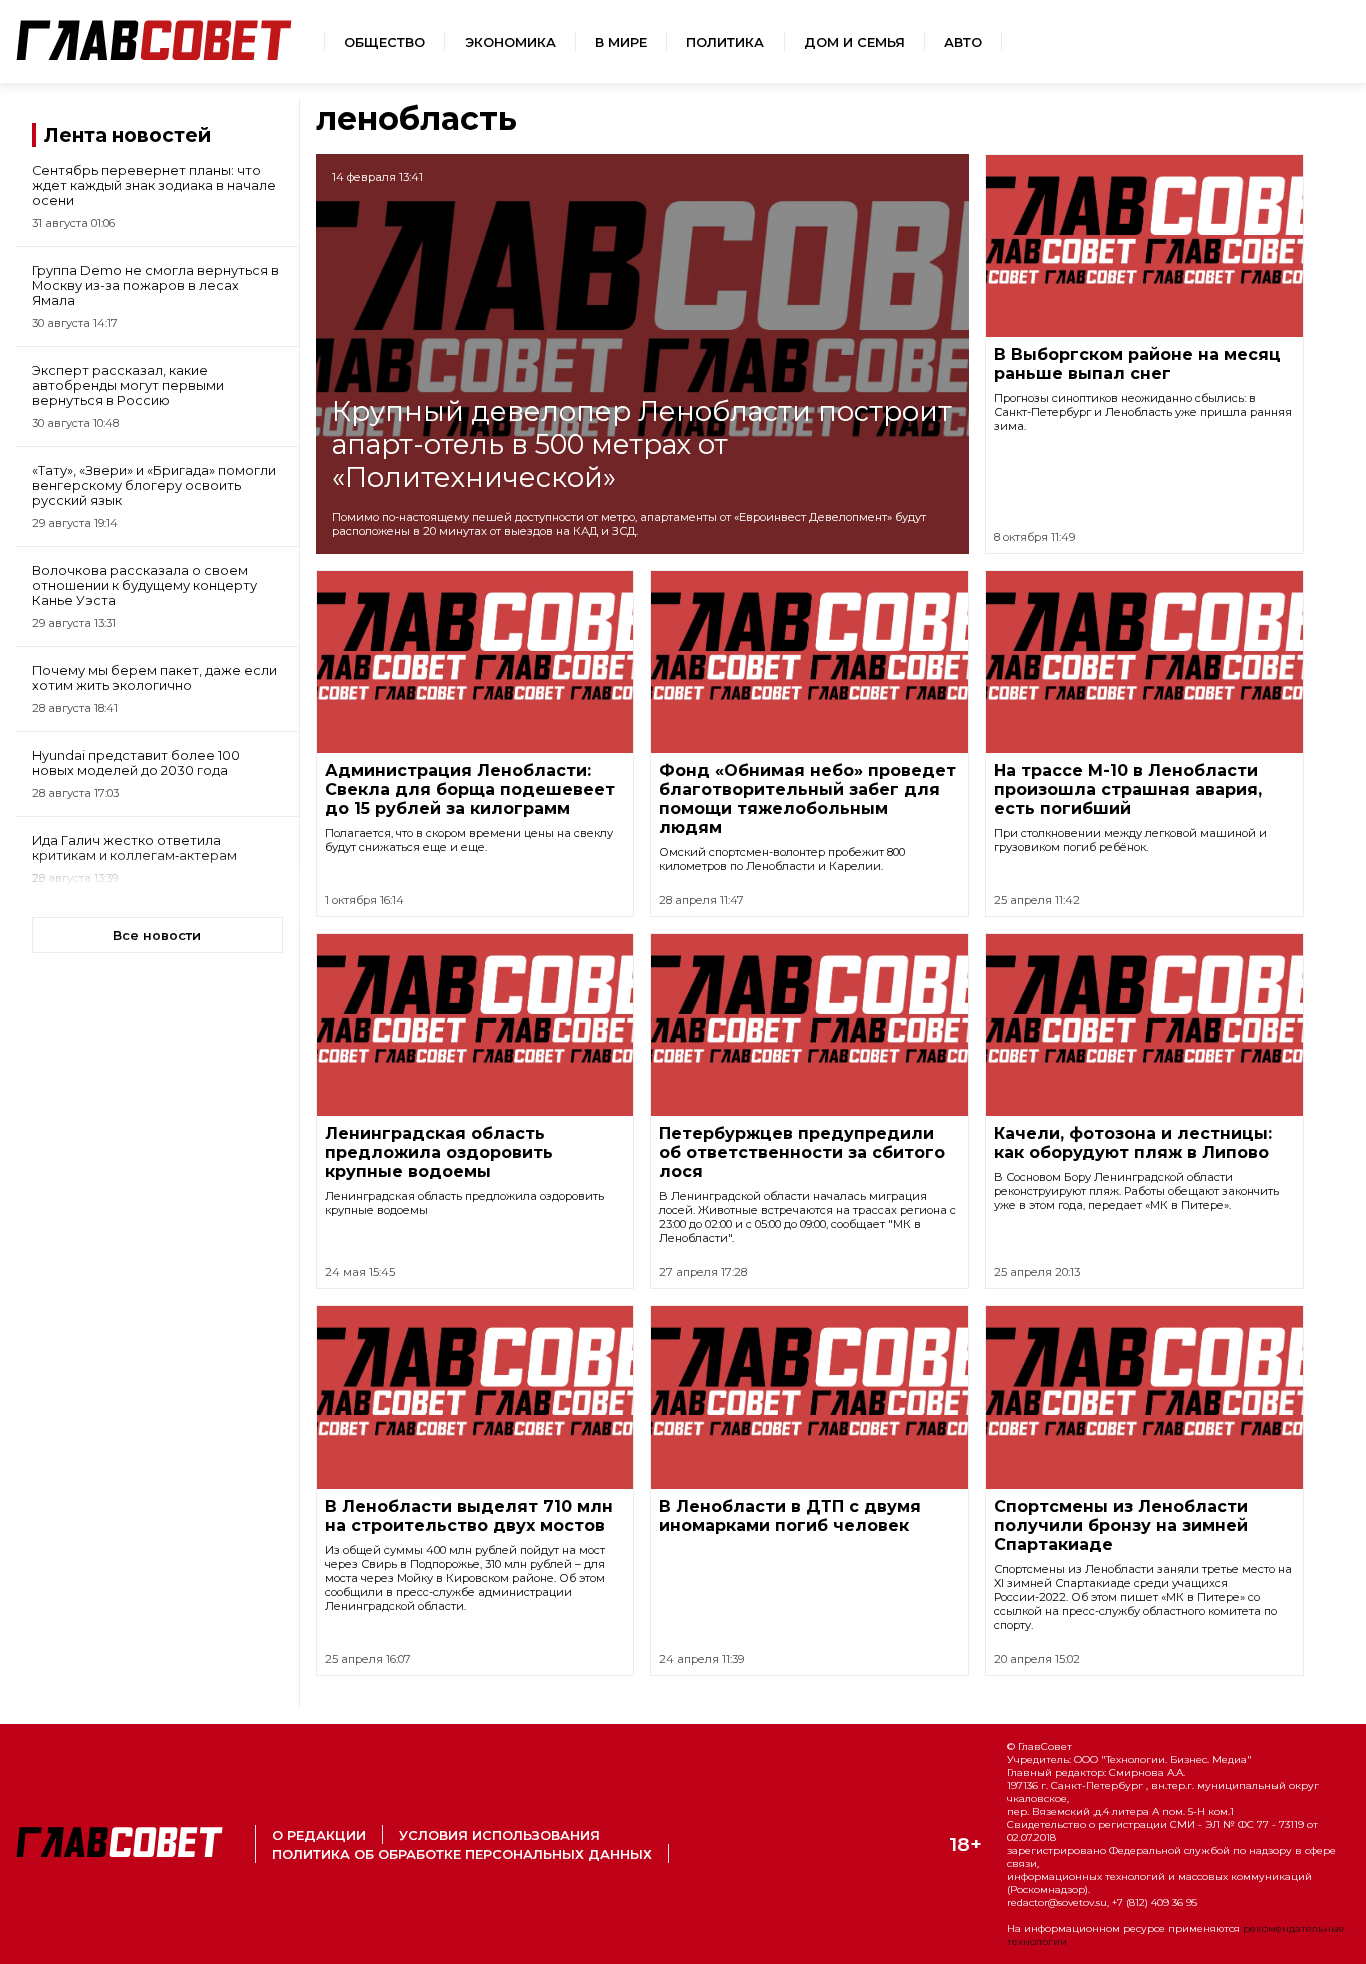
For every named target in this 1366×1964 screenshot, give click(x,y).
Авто (963, 42)
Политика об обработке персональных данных (462, 1854)
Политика (725, 42)
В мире (621, 42)
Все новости (157, 935)
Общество (384, 42)
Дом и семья (854, 42)
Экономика (510, 42)
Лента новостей (127, 135)
